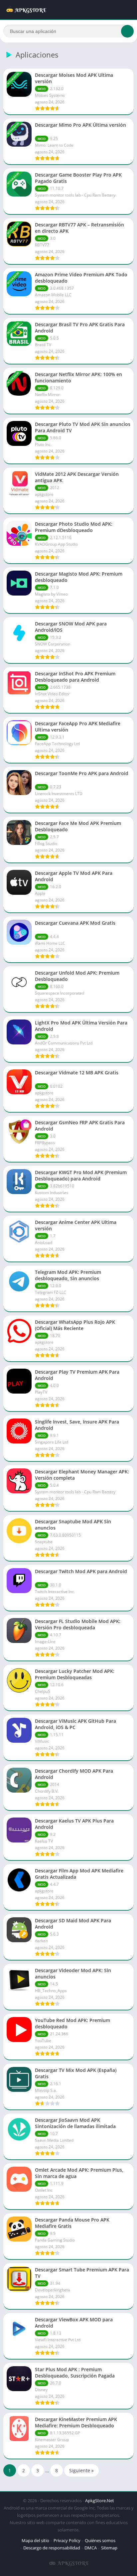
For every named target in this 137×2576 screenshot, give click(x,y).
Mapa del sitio (35, 2540)
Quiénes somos (100, 2540)
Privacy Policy (67, 2540)
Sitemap (109, 2548)
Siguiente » (81, 2470)
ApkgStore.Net (100, 2501)
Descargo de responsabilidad (52, 2548)
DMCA (91, 2548)
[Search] (127, 31)
